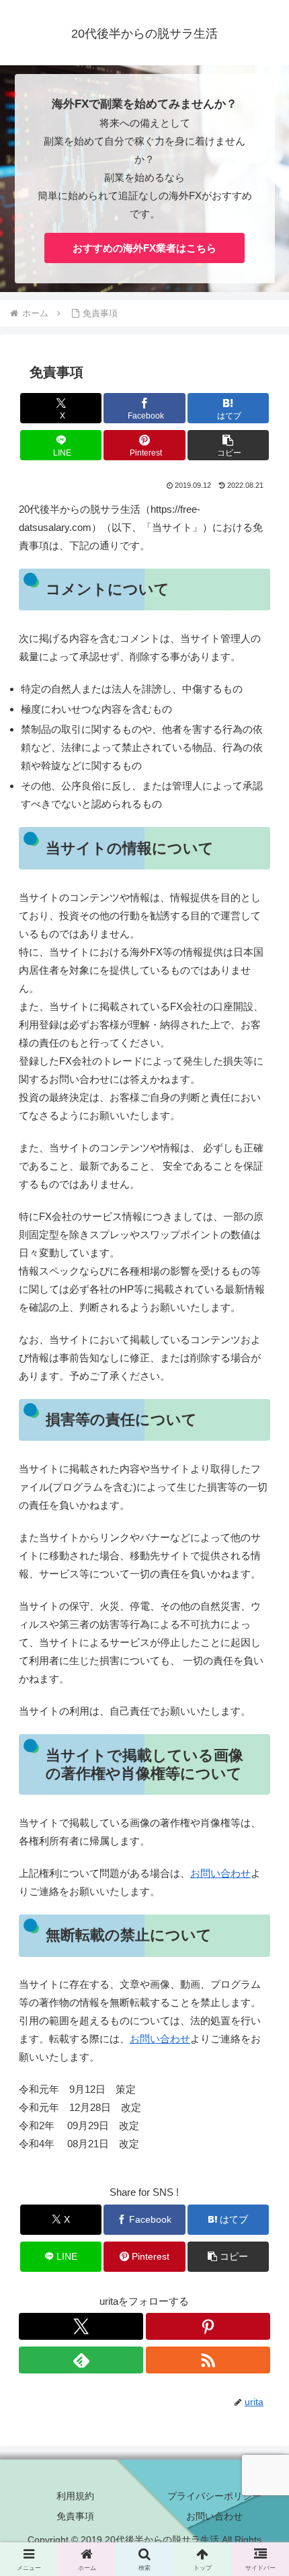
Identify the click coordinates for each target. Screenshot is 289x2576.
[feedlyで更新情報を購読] (81, 2360)
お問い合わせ (220, 1873)
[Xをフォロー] (81, 2326)
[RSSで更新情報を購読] (208, 2360)
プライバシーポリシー (214, 2496)
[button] (229, 445)
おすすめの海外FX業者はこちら (144, 248)
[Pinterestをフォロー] (208, 2326)
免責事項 (75, 2516)
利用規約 (75, 2496)
